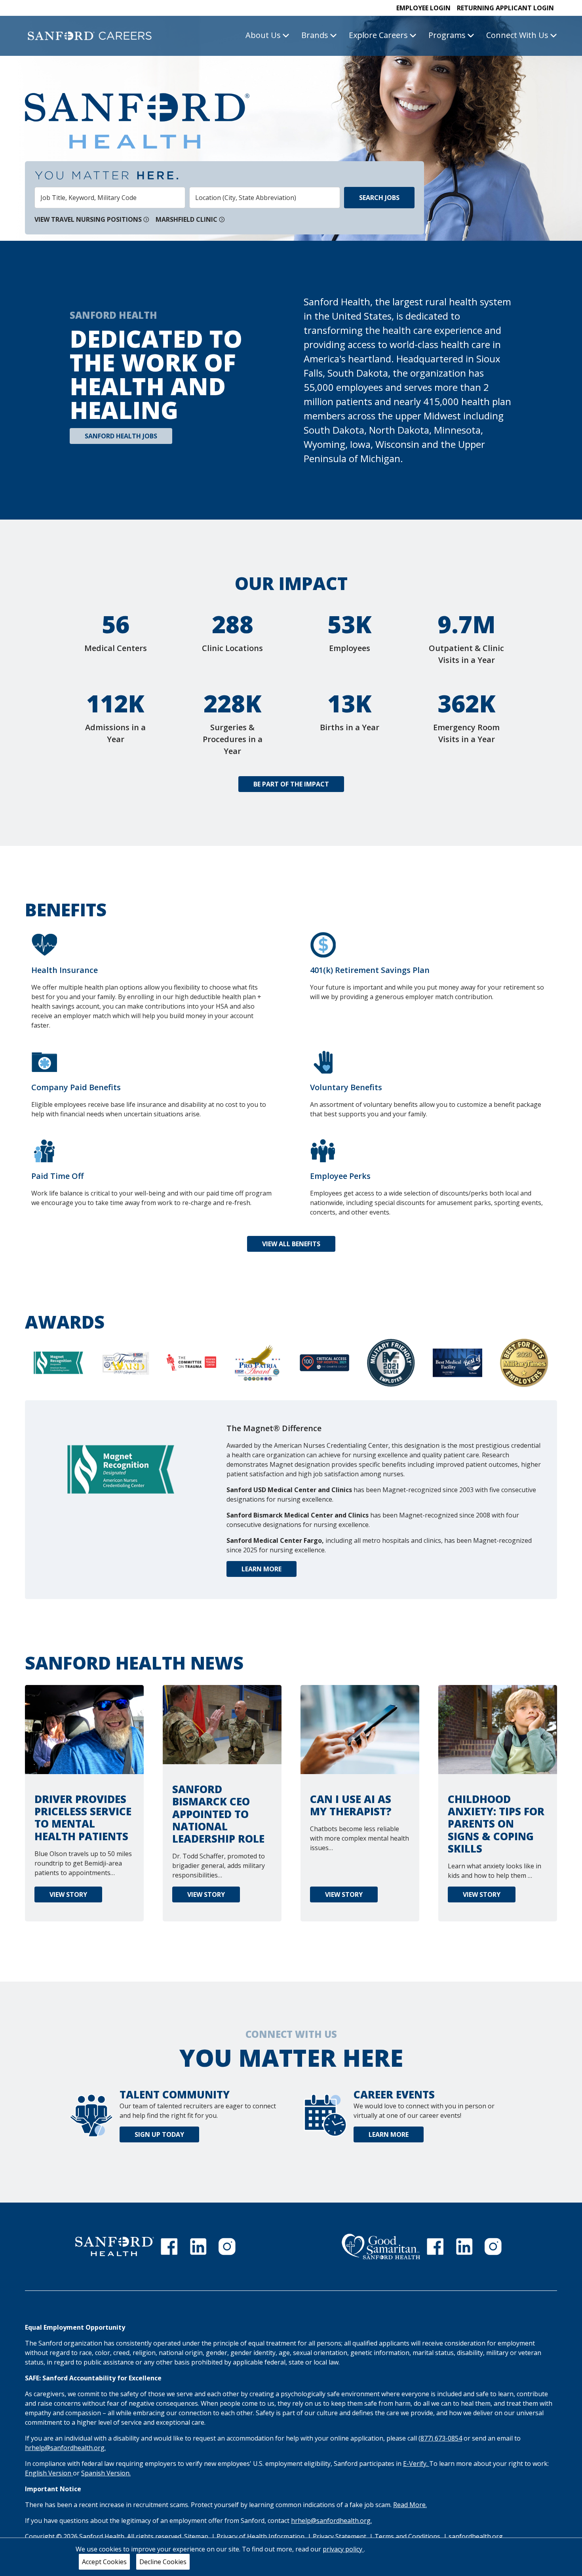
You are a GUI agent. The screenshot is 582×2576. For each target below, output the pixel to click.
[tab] (58, 1369)
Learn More (262, 1569)
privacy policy (343, 2549)
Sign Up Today (159, 2134)
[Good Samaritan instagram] (493, 2247)
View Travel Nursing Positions (88, 219)
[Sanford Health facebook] (169, 2247)
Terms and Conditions (408, 2536)
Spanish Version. (106, 2473)
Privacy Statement (340, 2536)
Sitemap (196, 2536)
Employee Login (423, 8)
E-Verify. (416, 2464)
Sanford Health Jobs (121, 436)
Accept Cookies (104, 2562)
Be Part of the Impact (291, 784)
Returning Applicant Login (505, 8)
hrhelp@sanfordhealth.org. (65, 2448)
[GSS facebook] (435, 2247)
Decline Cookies (163, 2562)
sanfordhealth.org (476, 2536)
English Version (49, 2473)
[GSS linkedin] (464, 2247)
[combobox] (110, 198)
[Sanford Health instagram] (227, 2247)
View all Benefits (291, 1244)
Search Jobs (379, 198)
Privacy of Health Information (261, 2536)
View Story (68, 1896)
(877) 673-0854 (440, 2438)
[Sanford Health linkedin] (198, 2247)
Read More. (410, 2505)
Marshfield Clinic (186, 219)
